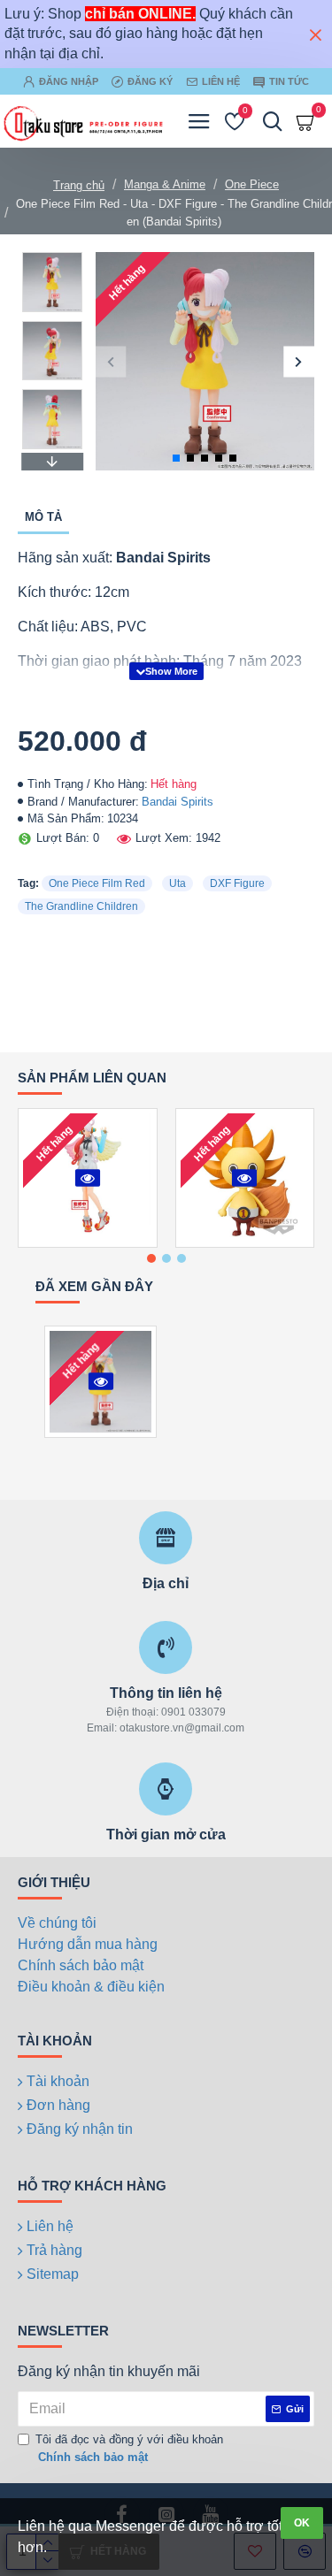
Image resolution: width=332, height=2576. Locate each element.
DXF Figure (237, 883)
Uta (178, 883)
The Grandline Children (81, 906)
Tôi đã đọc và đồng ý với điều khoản (129, 2448)
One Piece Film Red (97, 883)
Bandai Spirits (178, 802)
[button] (111, 361)
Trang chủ (79, 185)
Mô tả (43, 517)
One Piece (252, 184)
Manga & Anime (165, 184)
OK (302, 2523)
